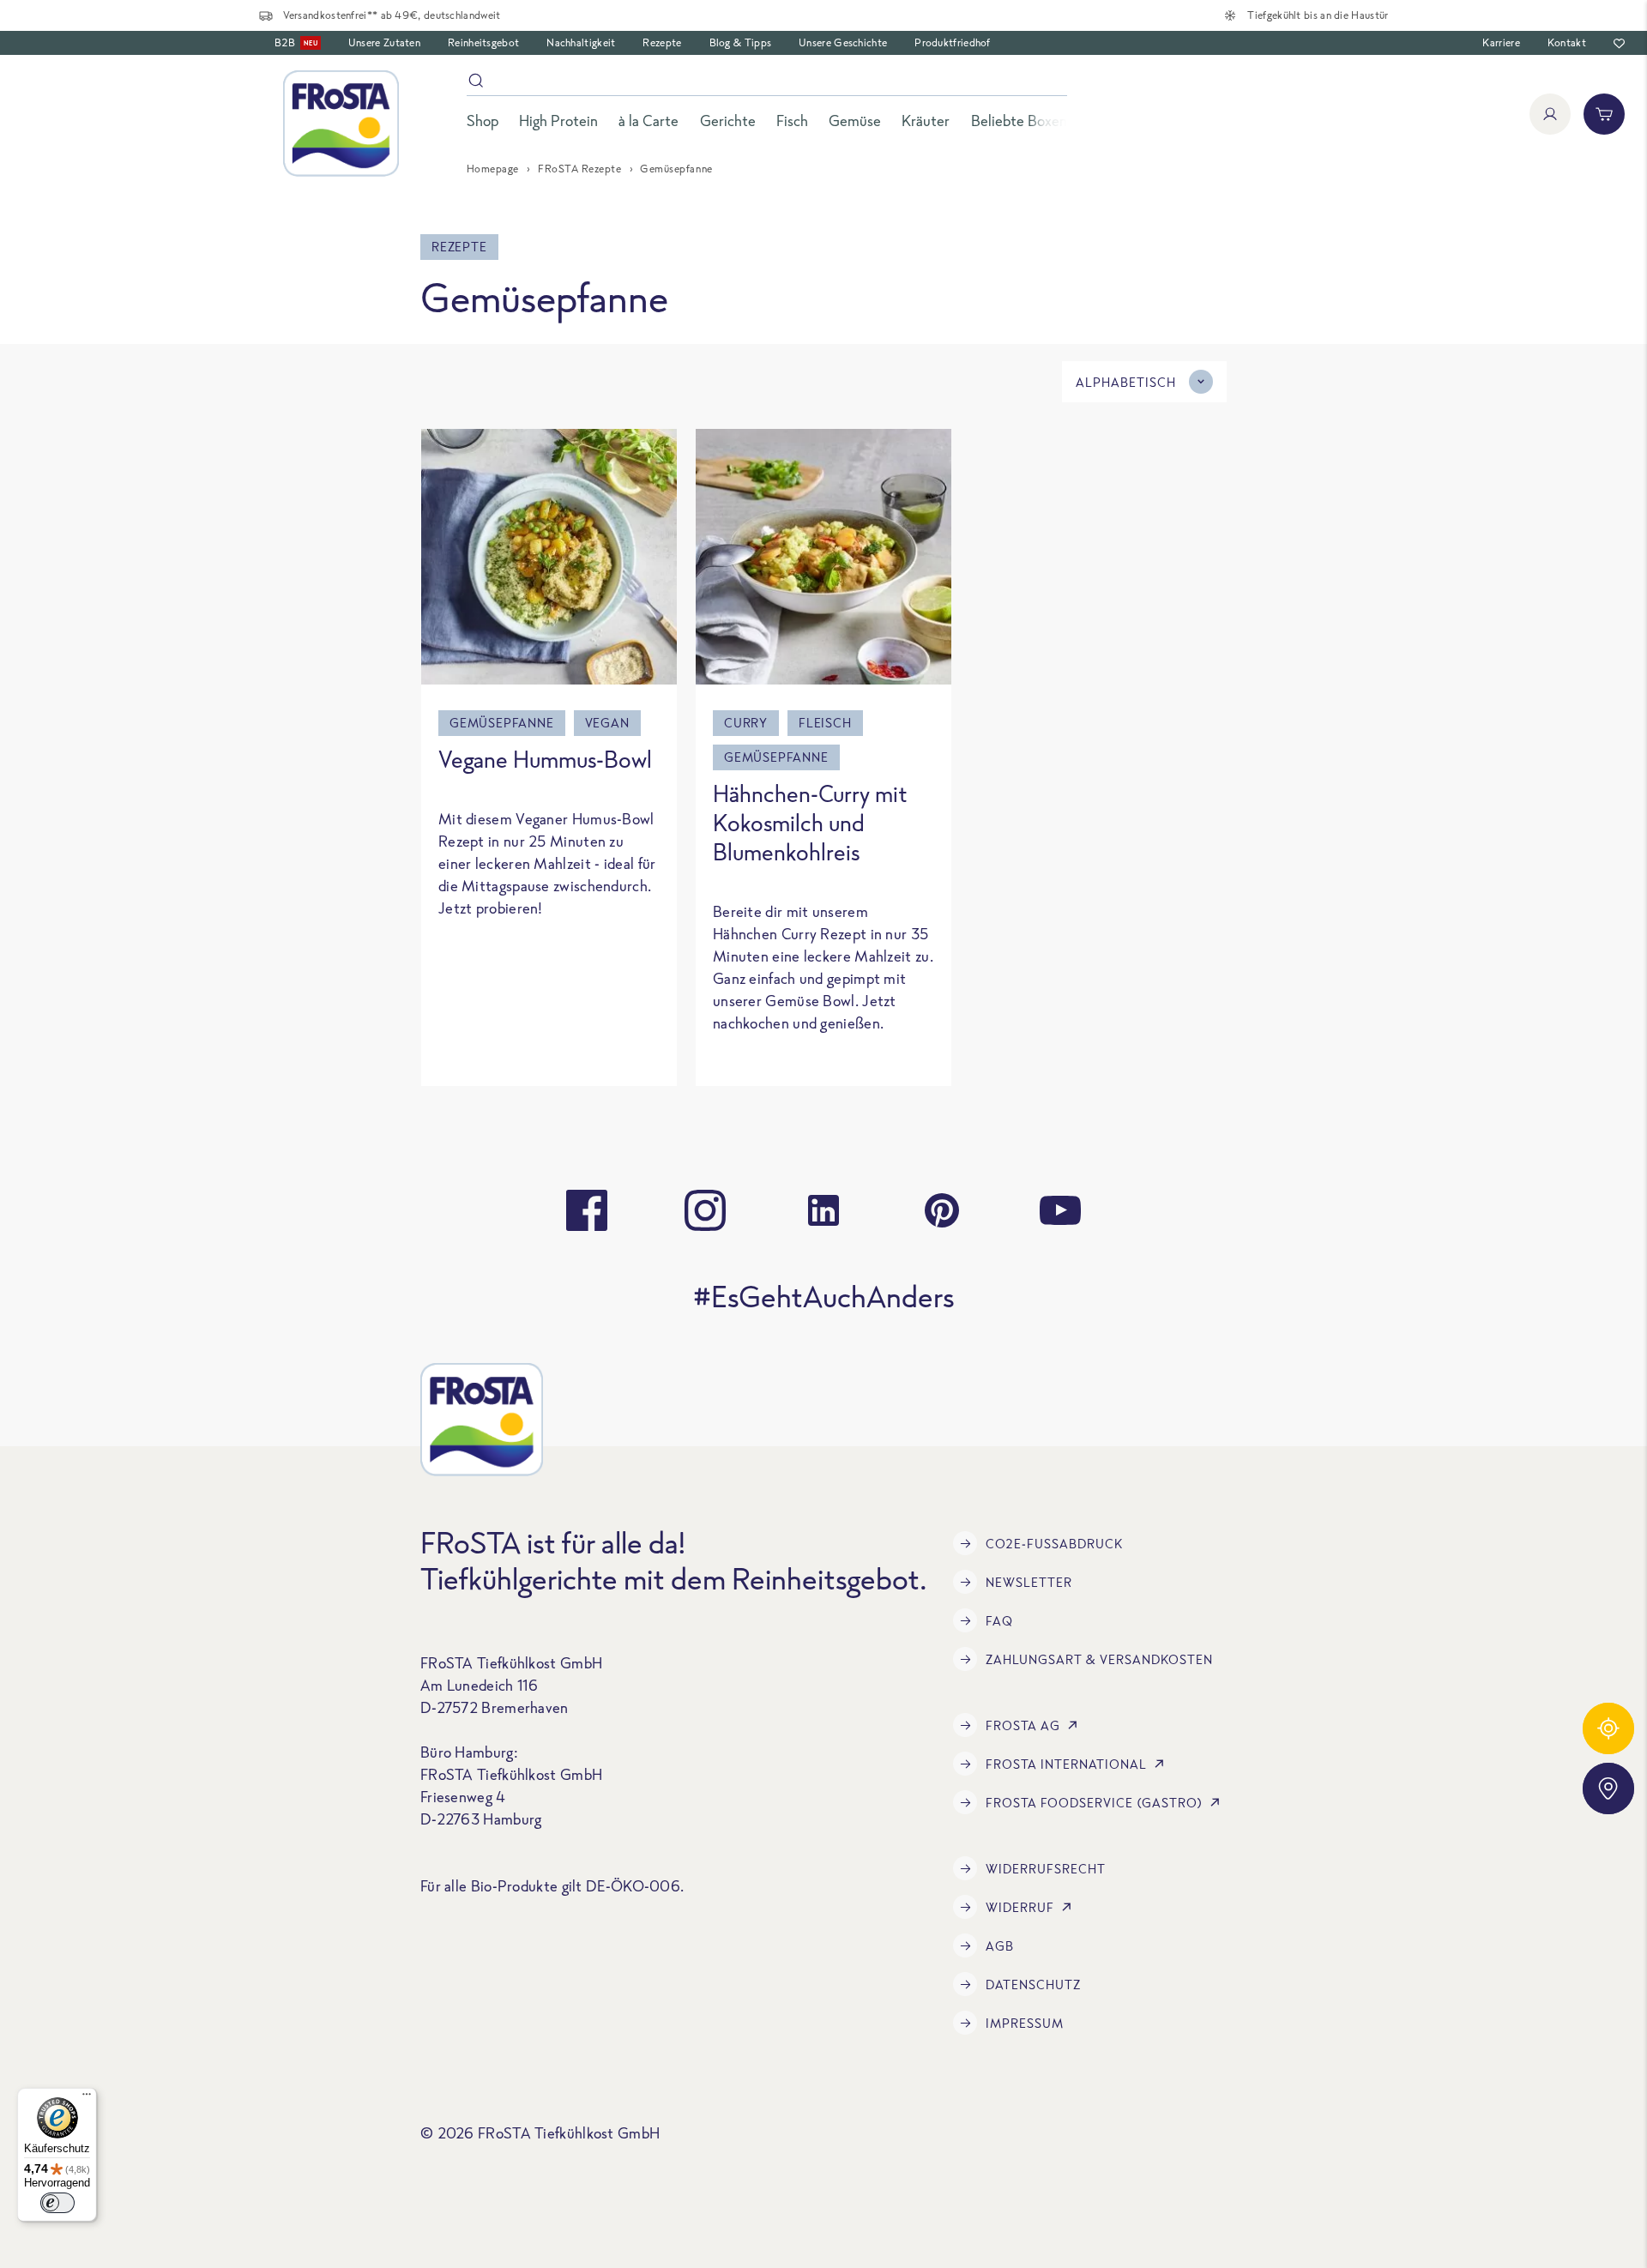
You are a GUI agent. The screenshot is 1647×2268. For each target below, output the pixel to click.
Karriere (1501, 42)
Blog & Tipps (741, 42)
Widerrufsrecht (1046, 1869)
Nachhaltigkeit (581, 42)
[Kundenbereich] (1550, 114)
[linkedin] (823, 1210)
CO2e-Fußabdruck (1054, 1544)
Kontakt (1567, 42)
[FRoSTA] (341, 124)
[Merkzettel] (1619, 43)
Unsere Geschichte (843, 42)
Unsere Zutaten (384, 42)
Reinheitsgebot (483, 42)
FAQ (999, 1621)
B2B (296, 42)
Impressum (1025, 2023)
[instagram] (705, 1210)
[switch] (57, 2203)
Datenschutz (1033, 1985)
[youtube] (1060, 1210)
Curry (746, 723)
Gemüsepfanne (502, 723)
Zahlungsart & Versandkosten (1099, 1659)
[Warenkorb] (1604, 114)
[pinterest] (942, 1210)
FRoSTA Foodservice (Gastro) (1094, 1803)
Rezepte (662, 42)
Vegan (607, 723)
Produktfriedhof (953, 42)
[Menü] (87, 2098)
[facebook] (587, 1210)
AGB (1000, 1946)
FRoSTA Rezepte (579, 169)
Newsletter (1029, 1582)
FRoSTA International (1066, 1764)
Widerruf (1020, 1907)
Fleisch (825, 723)
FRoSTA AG (1023, 1725)
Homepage (493, 169)
